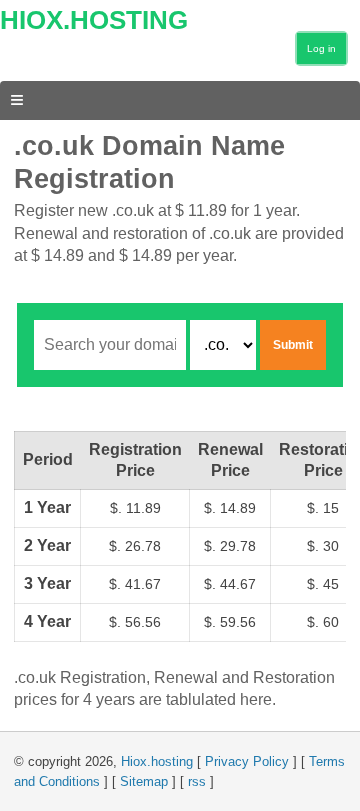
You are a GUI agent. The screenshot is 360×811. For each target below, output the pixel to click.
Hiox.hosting (157, 761)
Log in (321, 48)
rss (197, 781)
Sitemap (144, 781)
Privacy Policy (247, 761)
